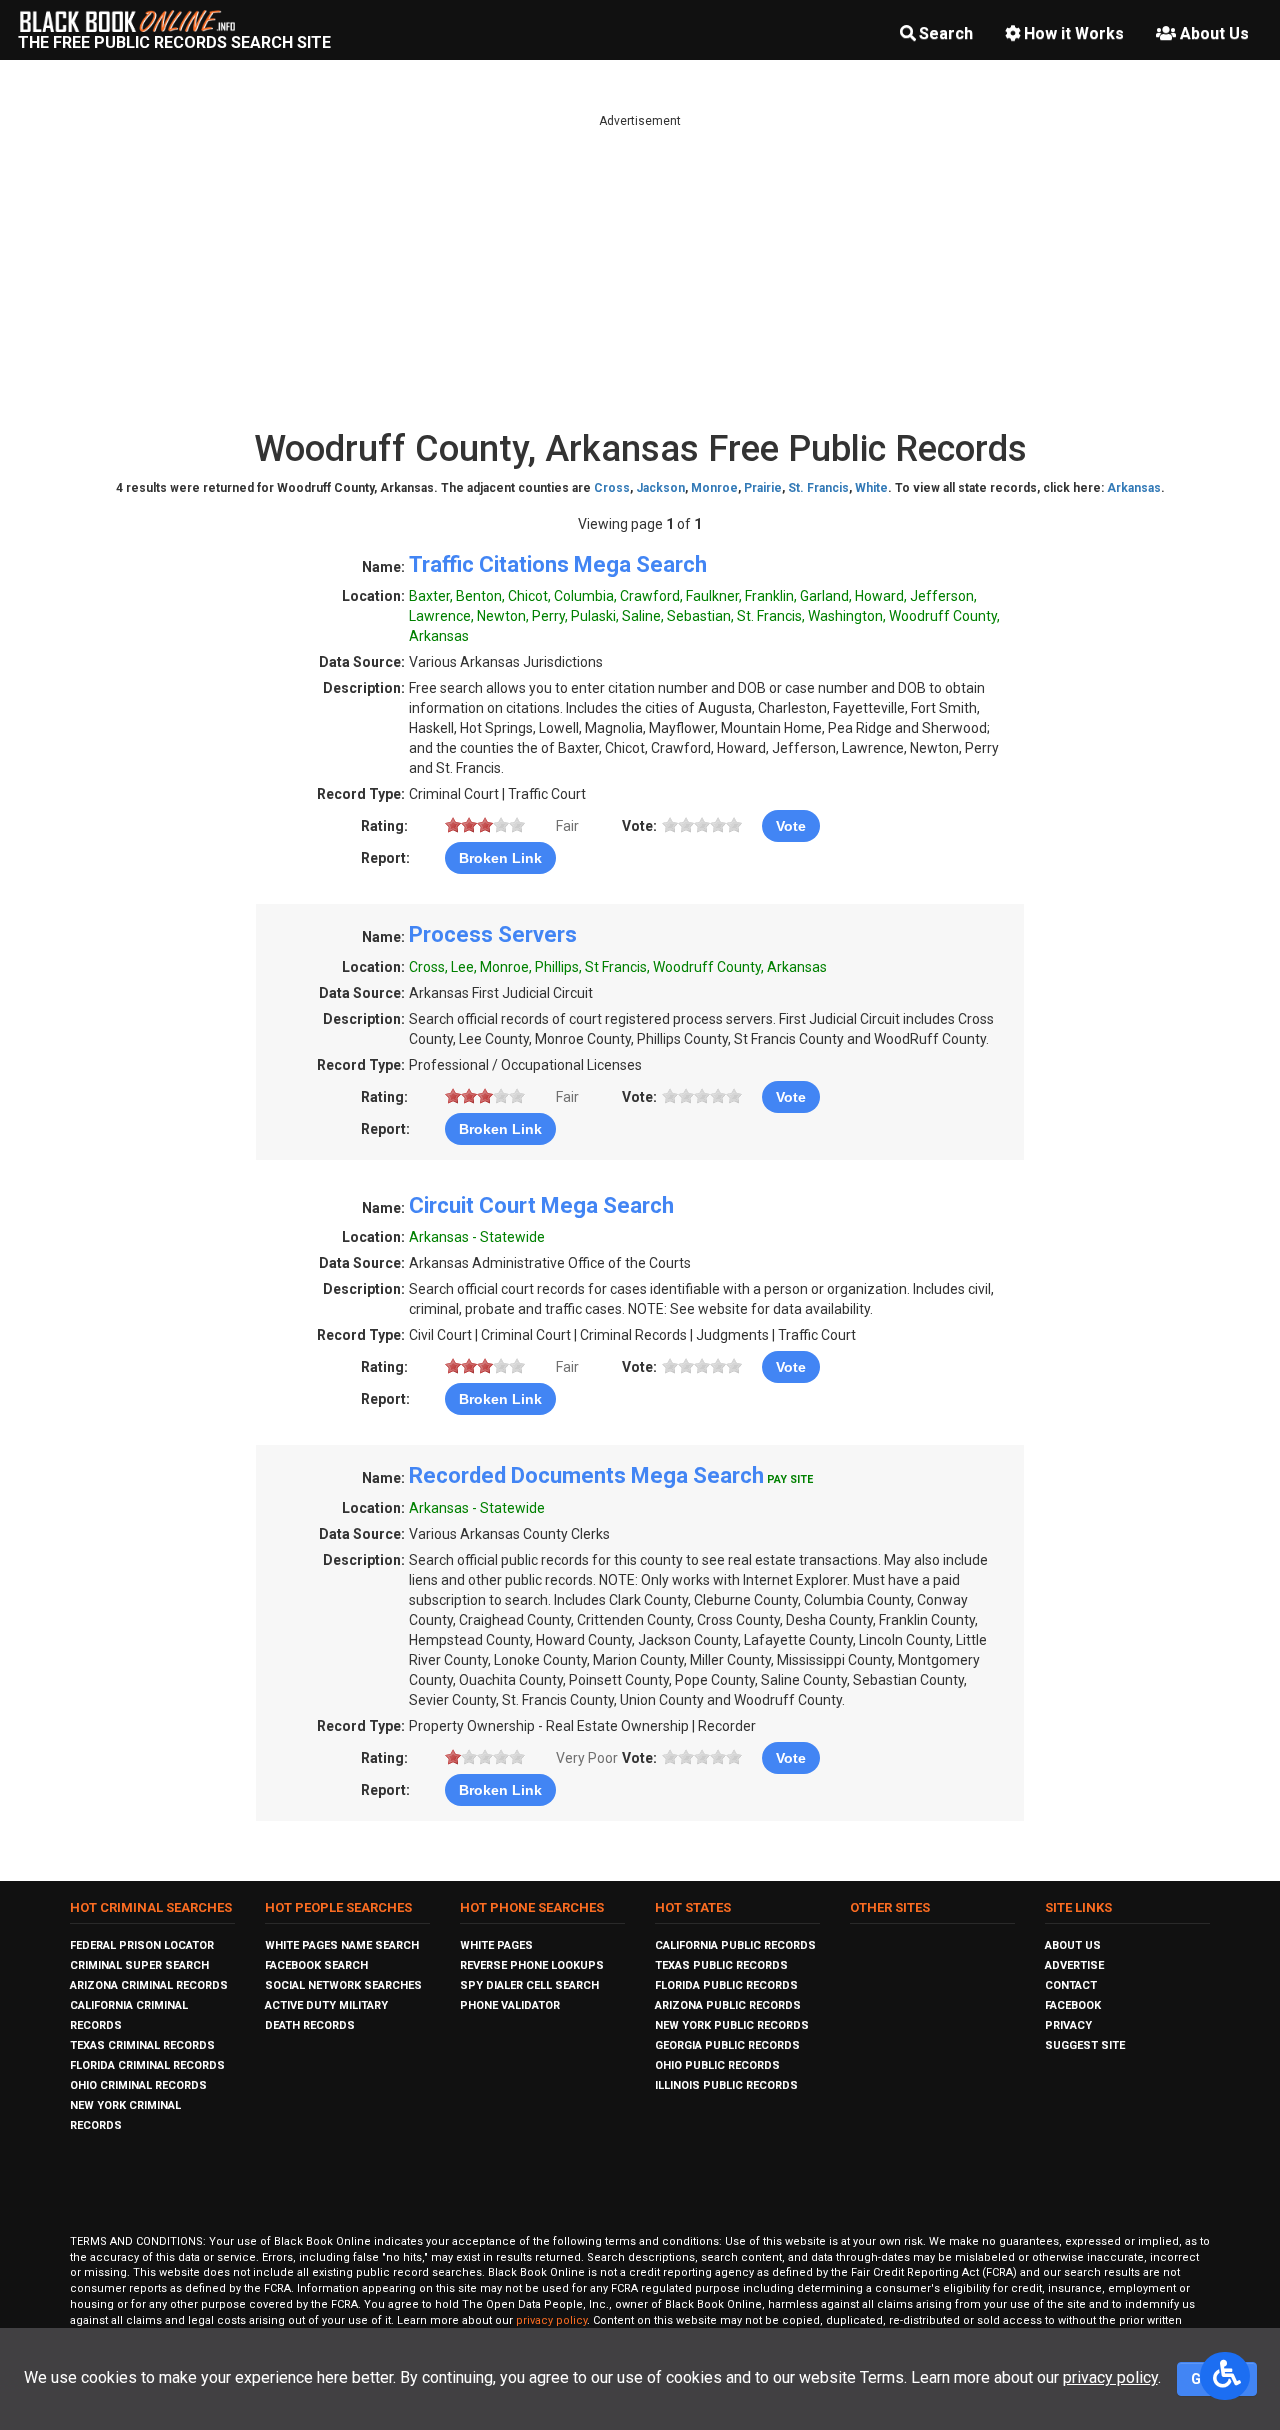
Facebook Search (316, 1965)
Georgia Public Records (727, 2045)
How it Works (1074, 33)
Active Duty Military (326, 2005)
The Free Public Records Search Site (174, 42)
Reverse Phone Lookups (532, 1965)
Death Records (310, 2025)
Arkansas (1134, 488)
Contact (1071, 1985)
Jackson (660, 488)
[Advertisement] (640, 270)
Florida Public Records (726, 1985)
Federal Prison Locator (142, 1945)
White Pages (496, 1945)
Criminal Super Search (139, 1965)
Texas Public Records (721, 1965)
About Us (1214, 33)
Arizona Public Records (728, 2005)
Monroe (714, 488)
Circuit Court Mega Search (541, 1205)
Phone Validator (510, 2005)
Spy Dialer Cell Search (529, 1985)
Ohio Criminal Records (138, 2085)
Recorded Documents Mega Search (586, 1475)
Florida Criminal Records (147, 2065)
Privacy (1068, 2025)
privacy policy (551, 2320)
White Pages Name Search (342, 1945)
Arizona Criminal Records (149, 1985)
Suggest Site (1085, 2045)
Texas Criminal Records (142, 2045)
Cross (612, 488)
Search (946, 33)
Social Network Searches (343, 1985)
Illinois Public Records (726, 2085)
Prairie (763, 488)
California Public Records (735, 1945)
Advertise (1074, 1965)
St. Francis (818, 488)
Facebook (1073, 2005)
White (871, 488)
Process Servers (493, 934)
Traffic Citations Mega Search (558, 564)
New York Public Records (732, 2025)
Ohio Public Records (717, 2065)
